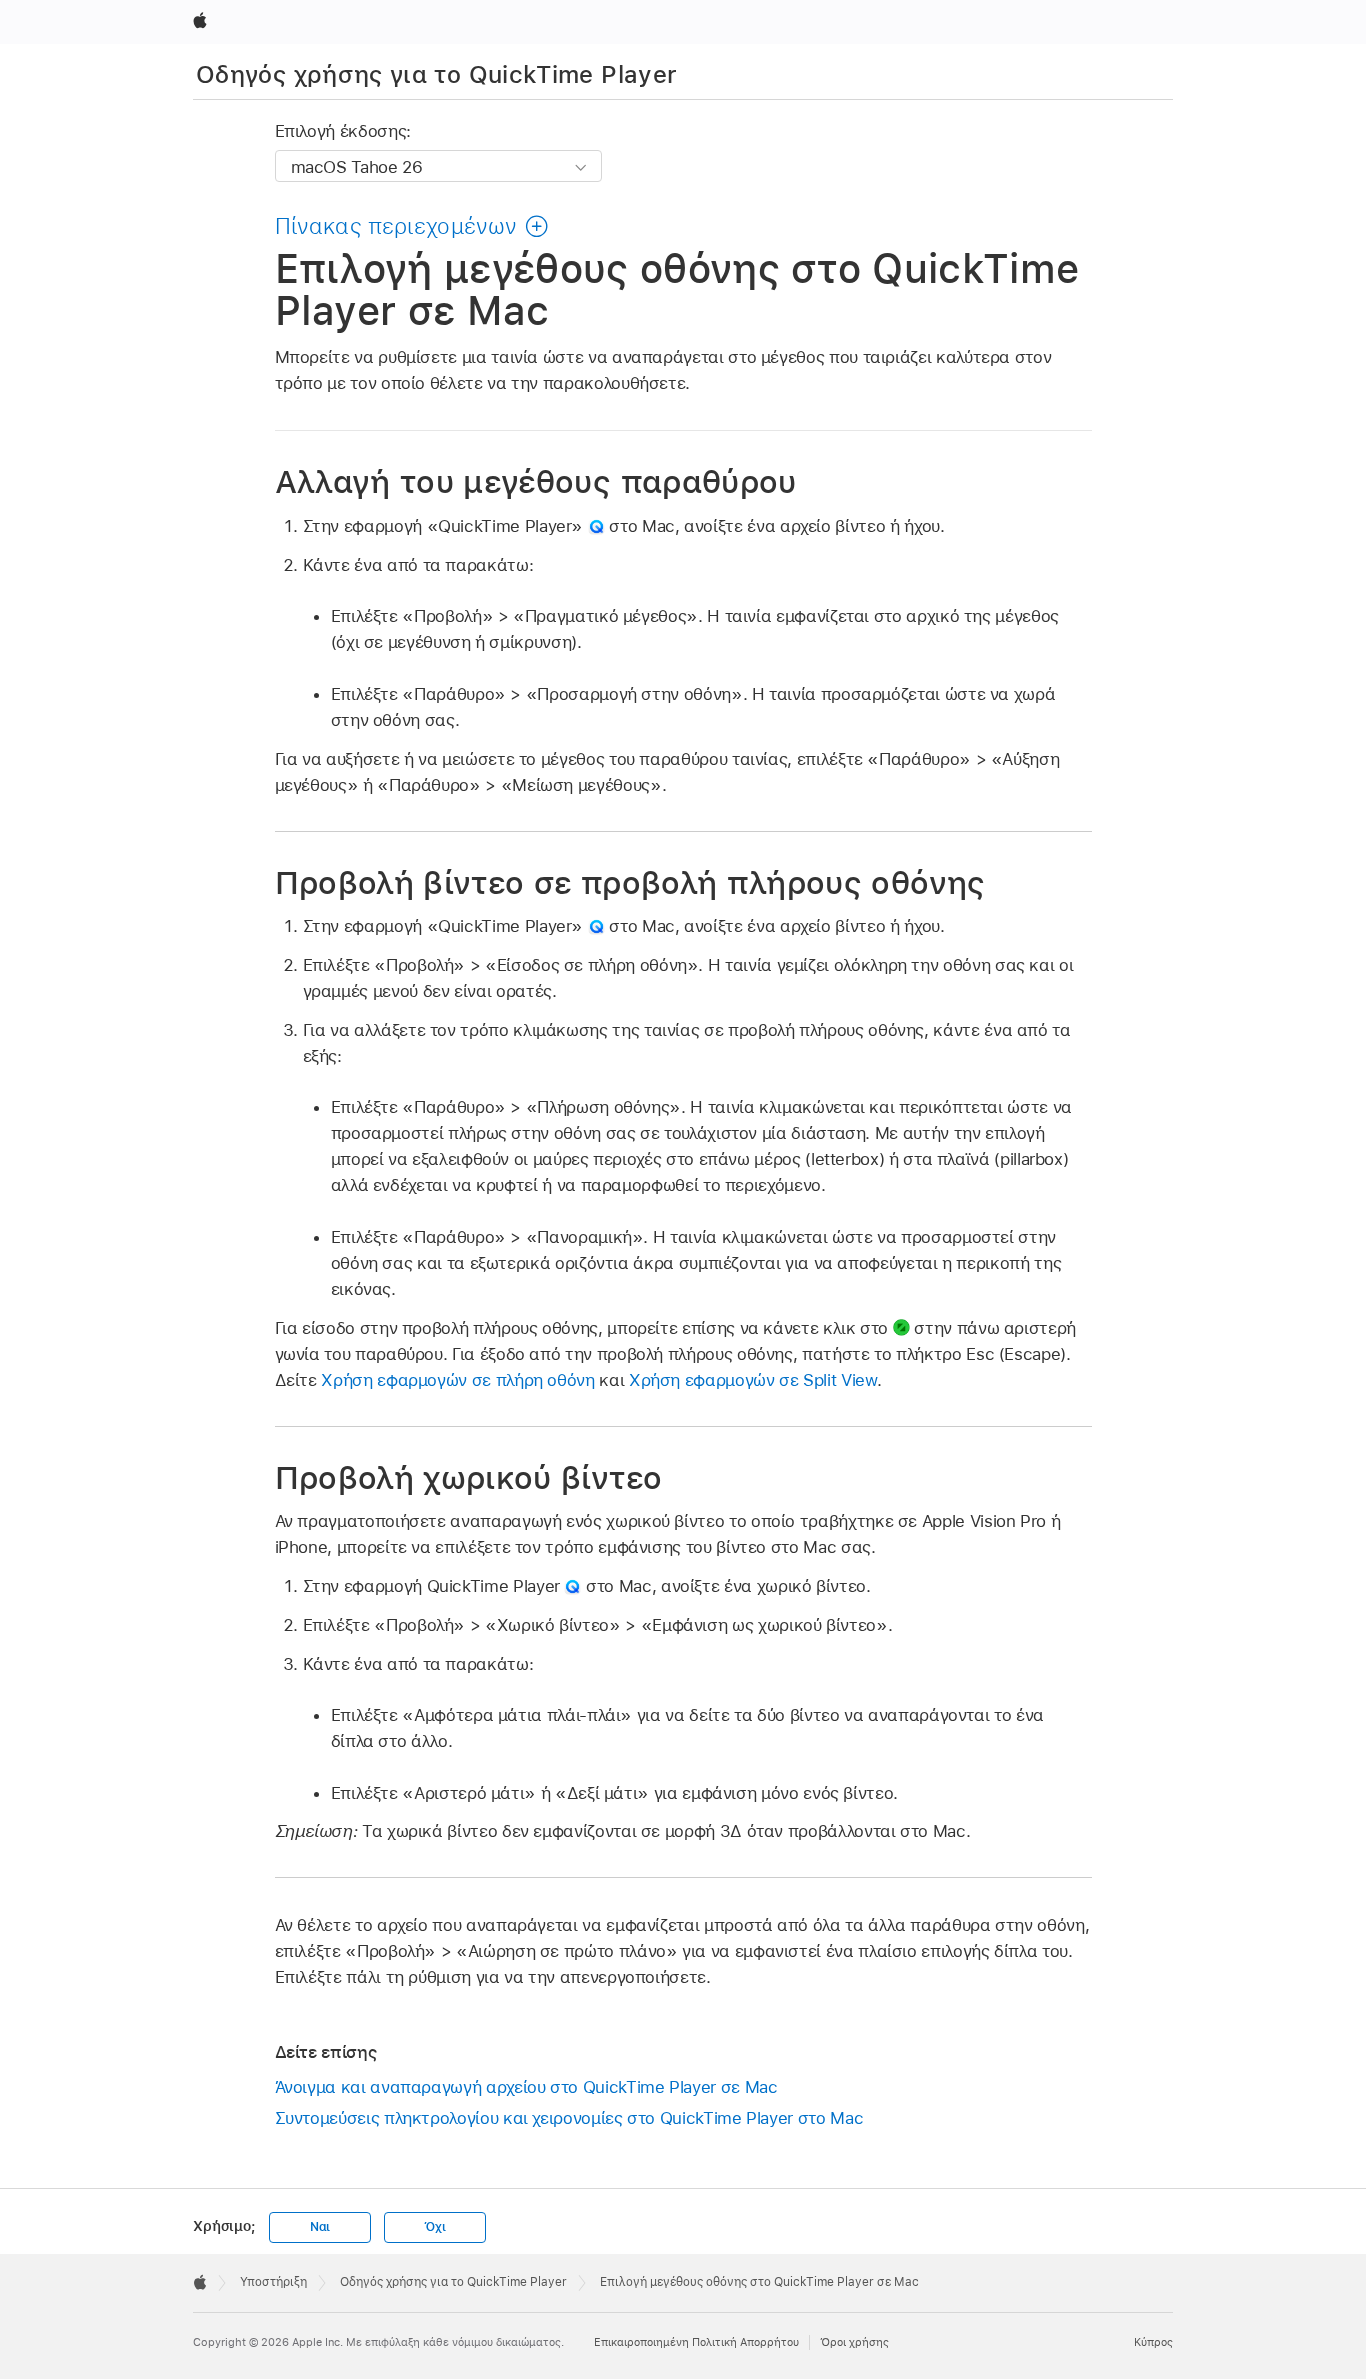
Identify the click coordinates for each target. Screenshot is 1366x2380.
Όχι (434, 2227)
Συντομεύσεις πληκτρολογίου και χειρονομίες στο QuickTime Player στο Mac (569, 2118)
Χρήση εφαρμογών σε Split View (753, 1380)
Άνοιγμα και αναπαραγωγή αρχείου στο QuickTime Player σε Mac (526, 2087)
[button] (412, 226)
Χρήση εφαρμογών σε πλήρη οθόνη (457, 1380)
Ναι (320, 2227)
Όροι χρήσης (854, 2342)
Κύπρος (1153, 2342)
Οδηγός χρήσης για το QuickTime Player (436, 74)
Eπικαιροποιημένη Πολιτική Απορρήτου (696, 2342)
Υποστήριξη (273, 2282)
